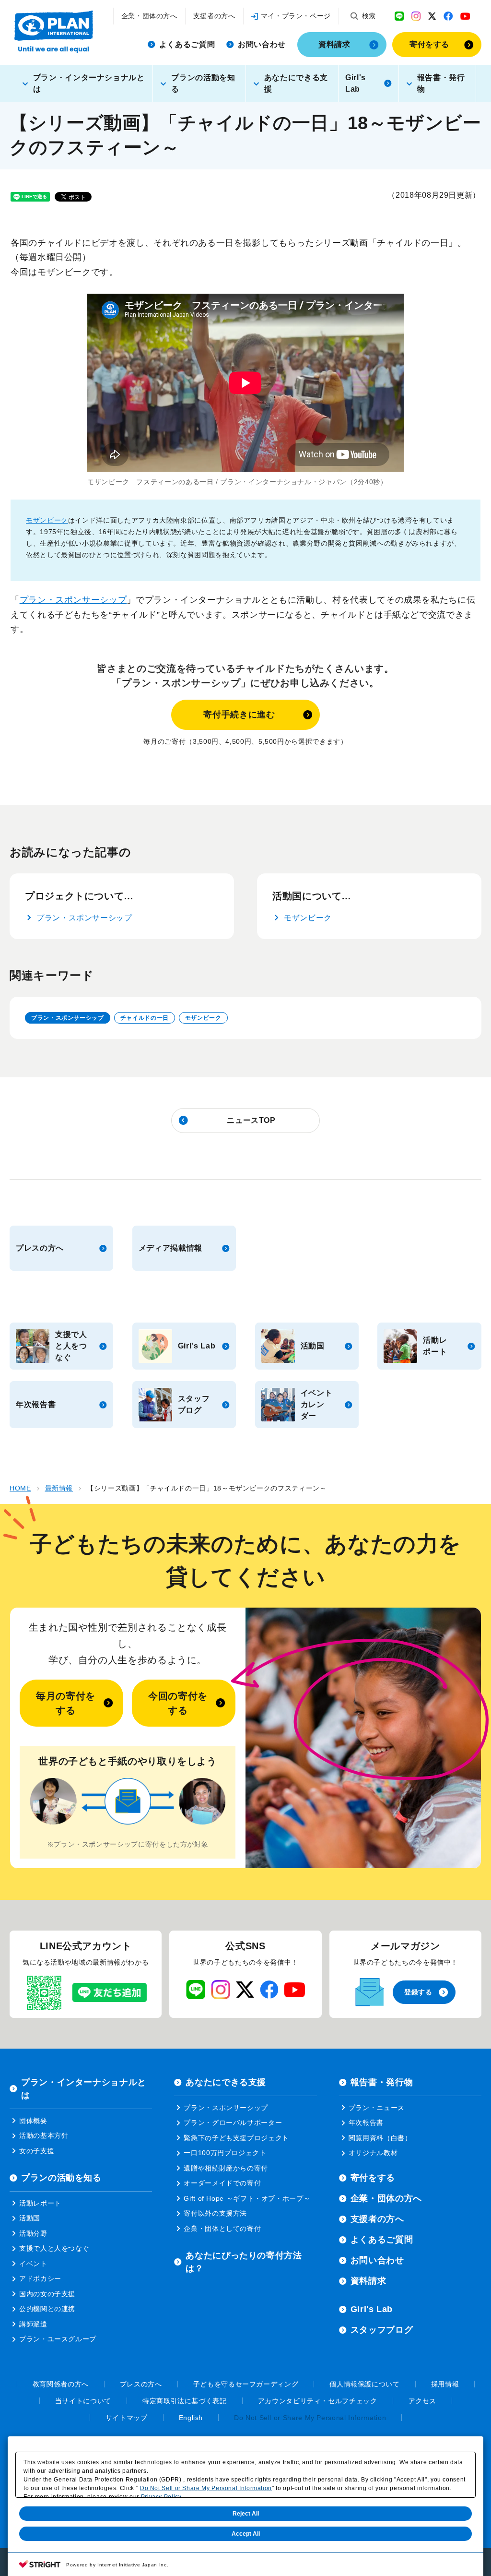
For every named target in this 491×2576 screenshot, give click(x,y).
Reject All (246, 2514)
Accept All (246, 2534)
